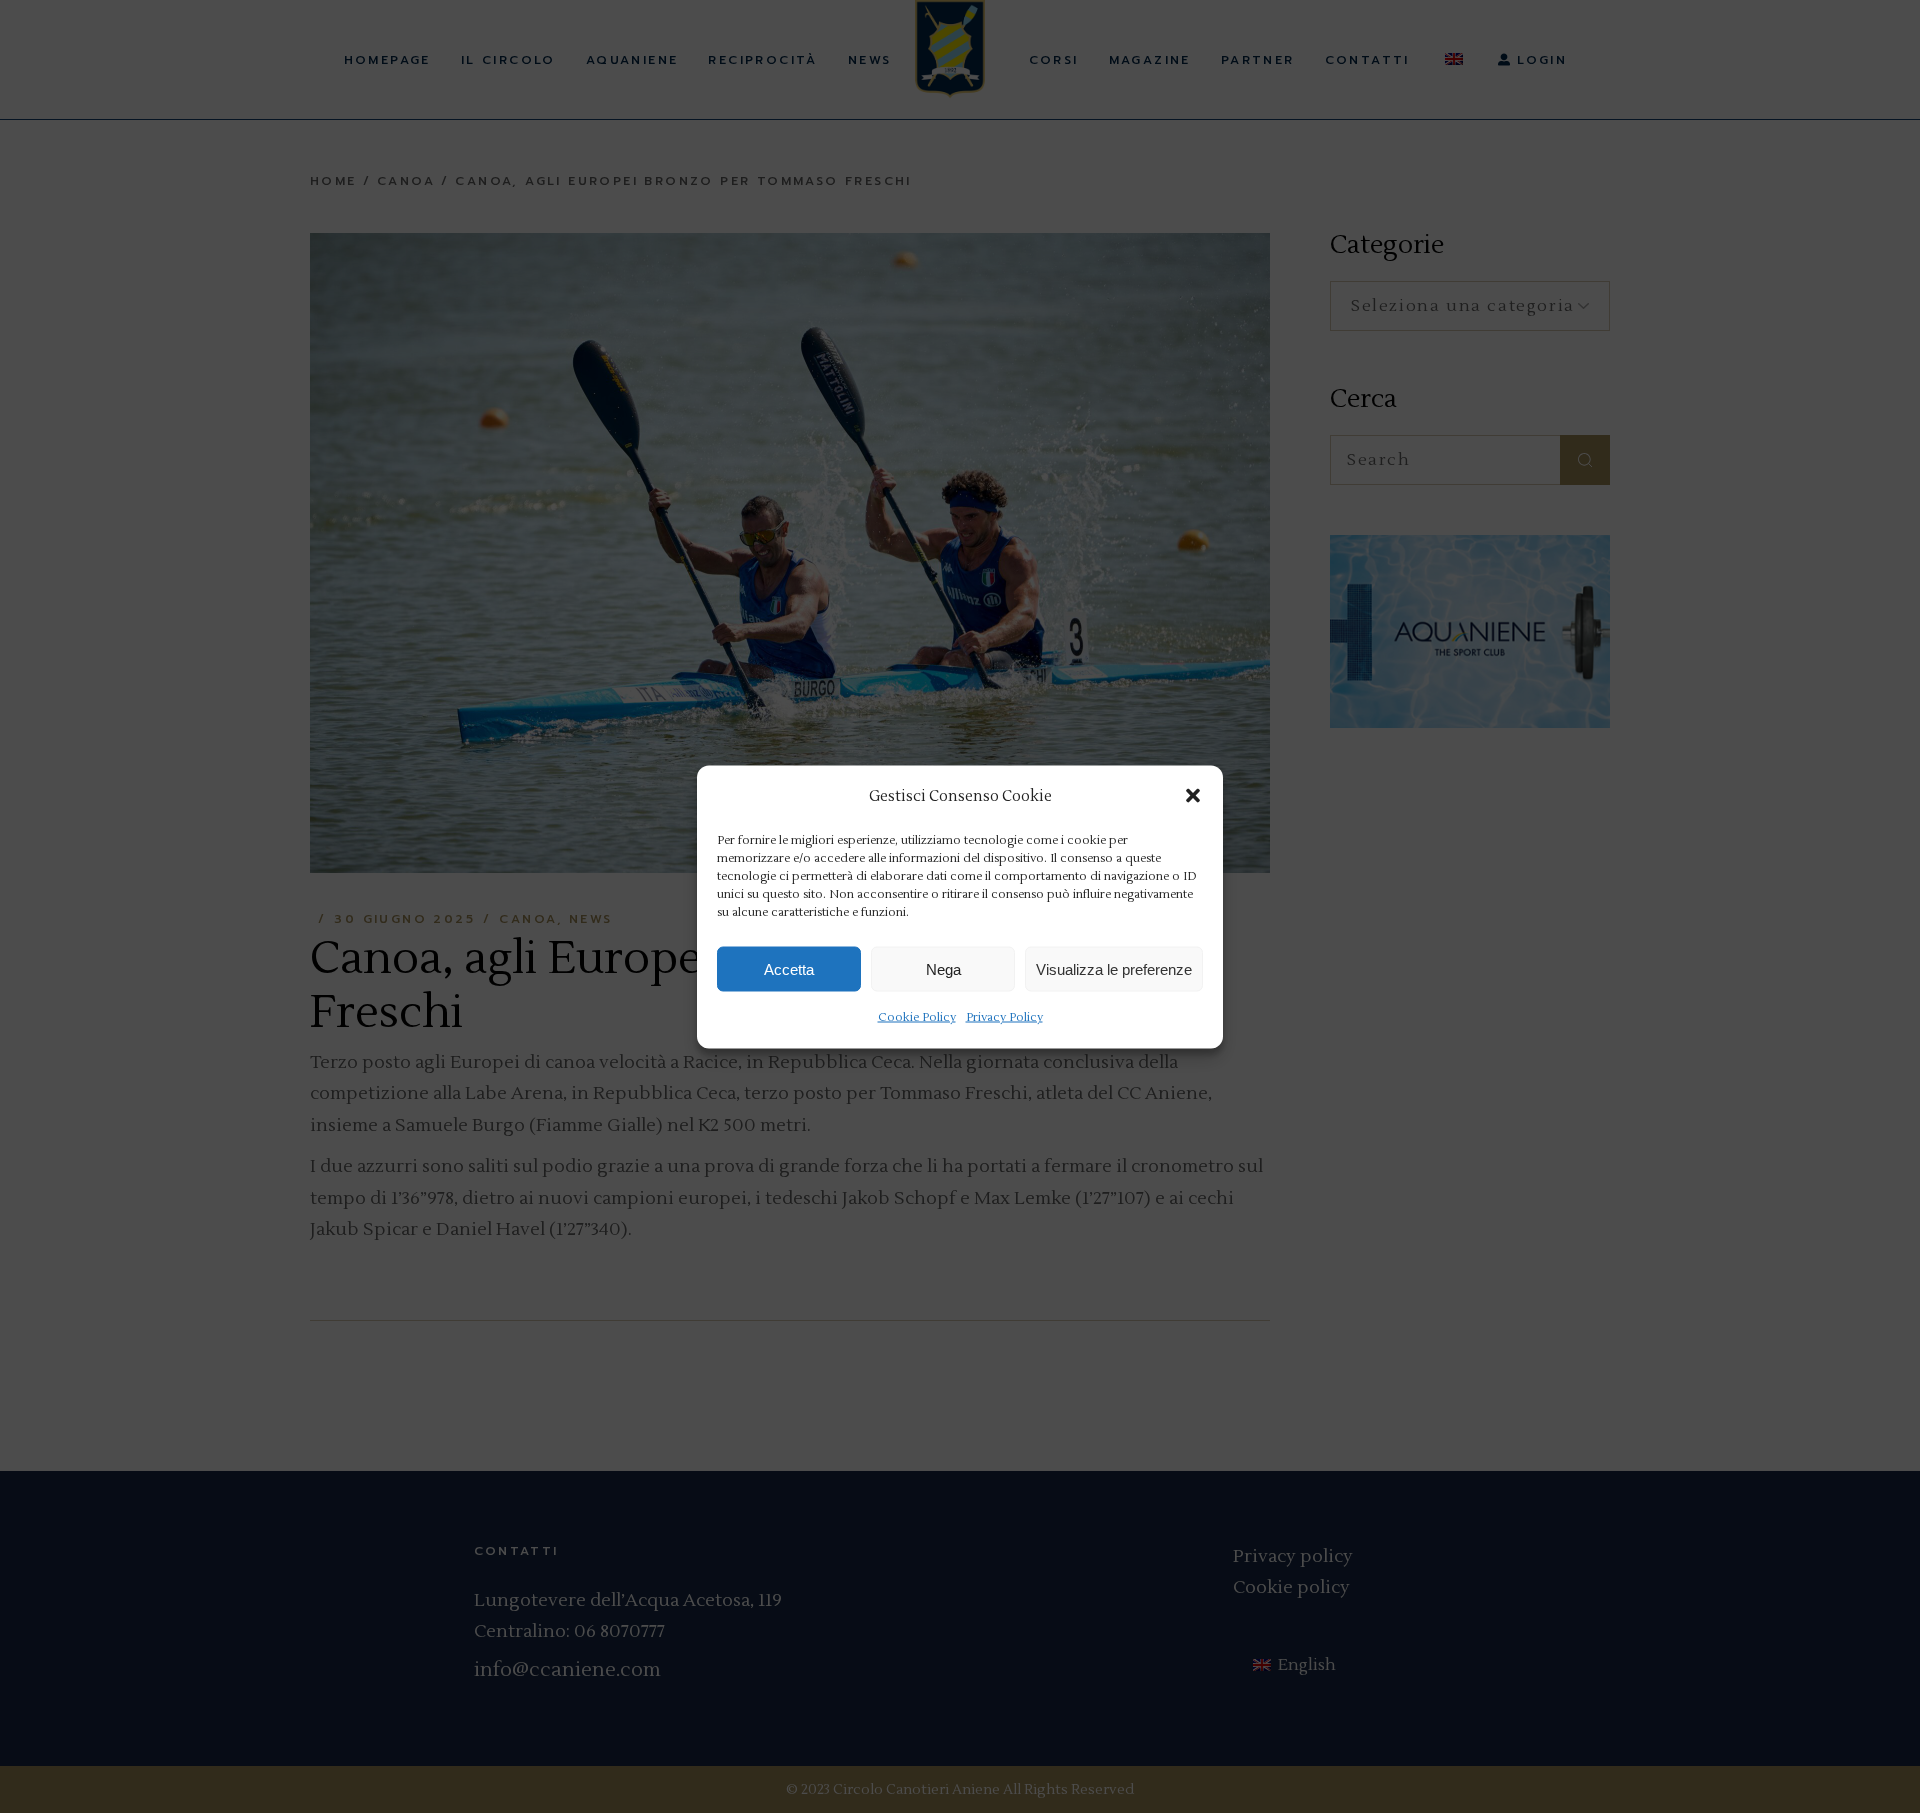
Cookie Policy (917, 1017)
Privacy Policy (1004, 1017)
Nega (943, 968)
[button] (1193, 796)
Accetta (789, 968)
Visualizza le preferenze (1114, 968)
